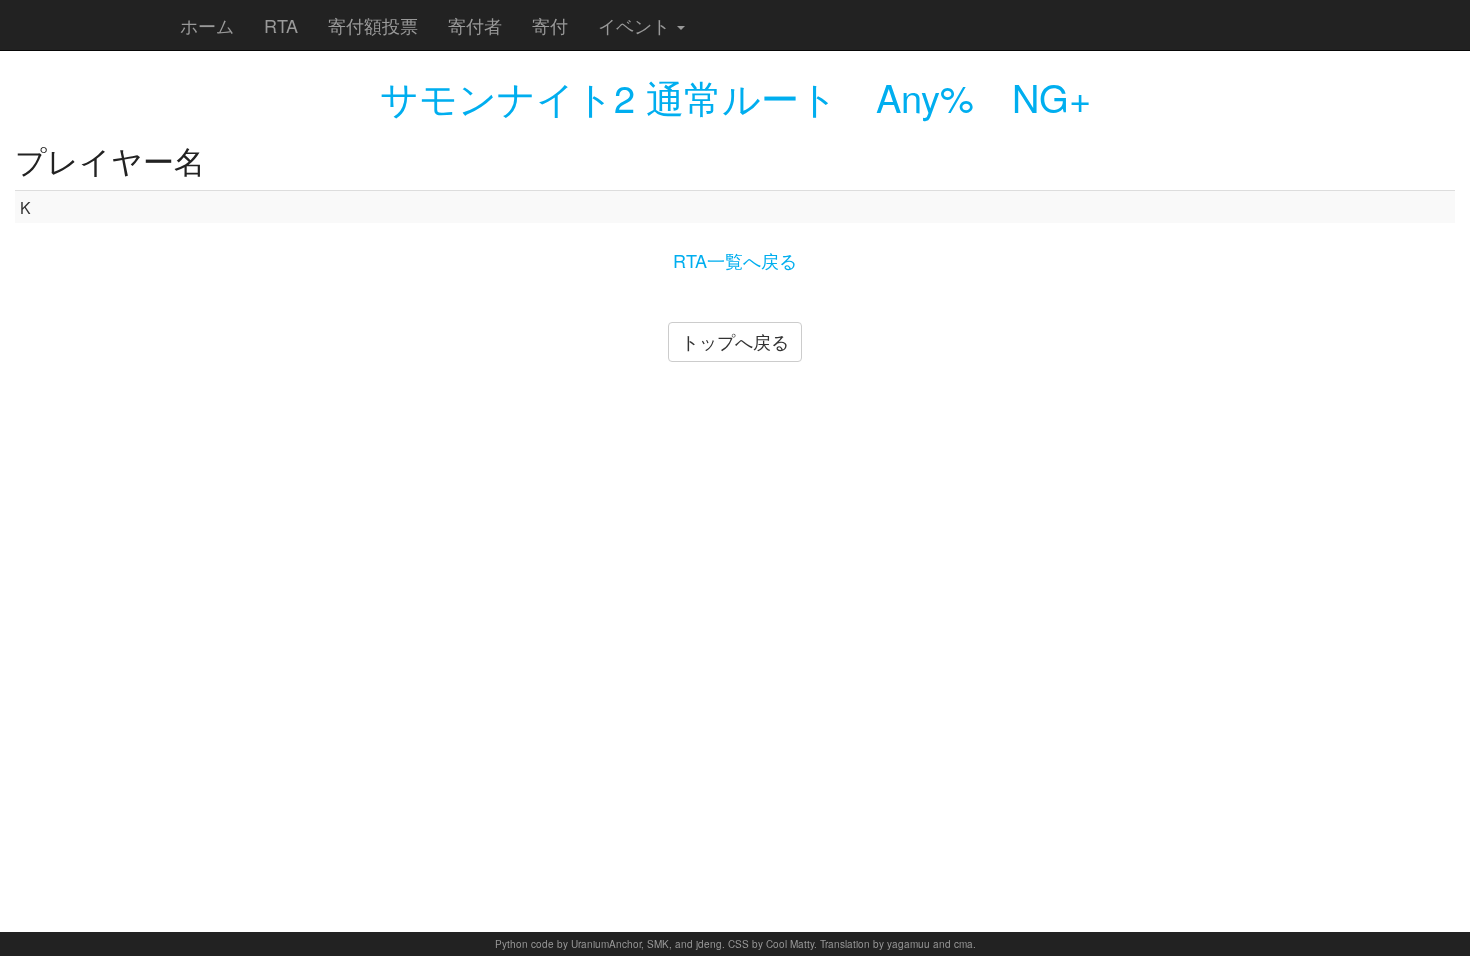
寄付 (550, 25)
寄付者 (475, 25)
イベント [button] (636, 25)
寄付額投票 (373, 25)
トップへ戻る (735, 341)
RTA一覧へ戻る (735, 260)
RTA (281, 25)
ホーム (207, 25)
